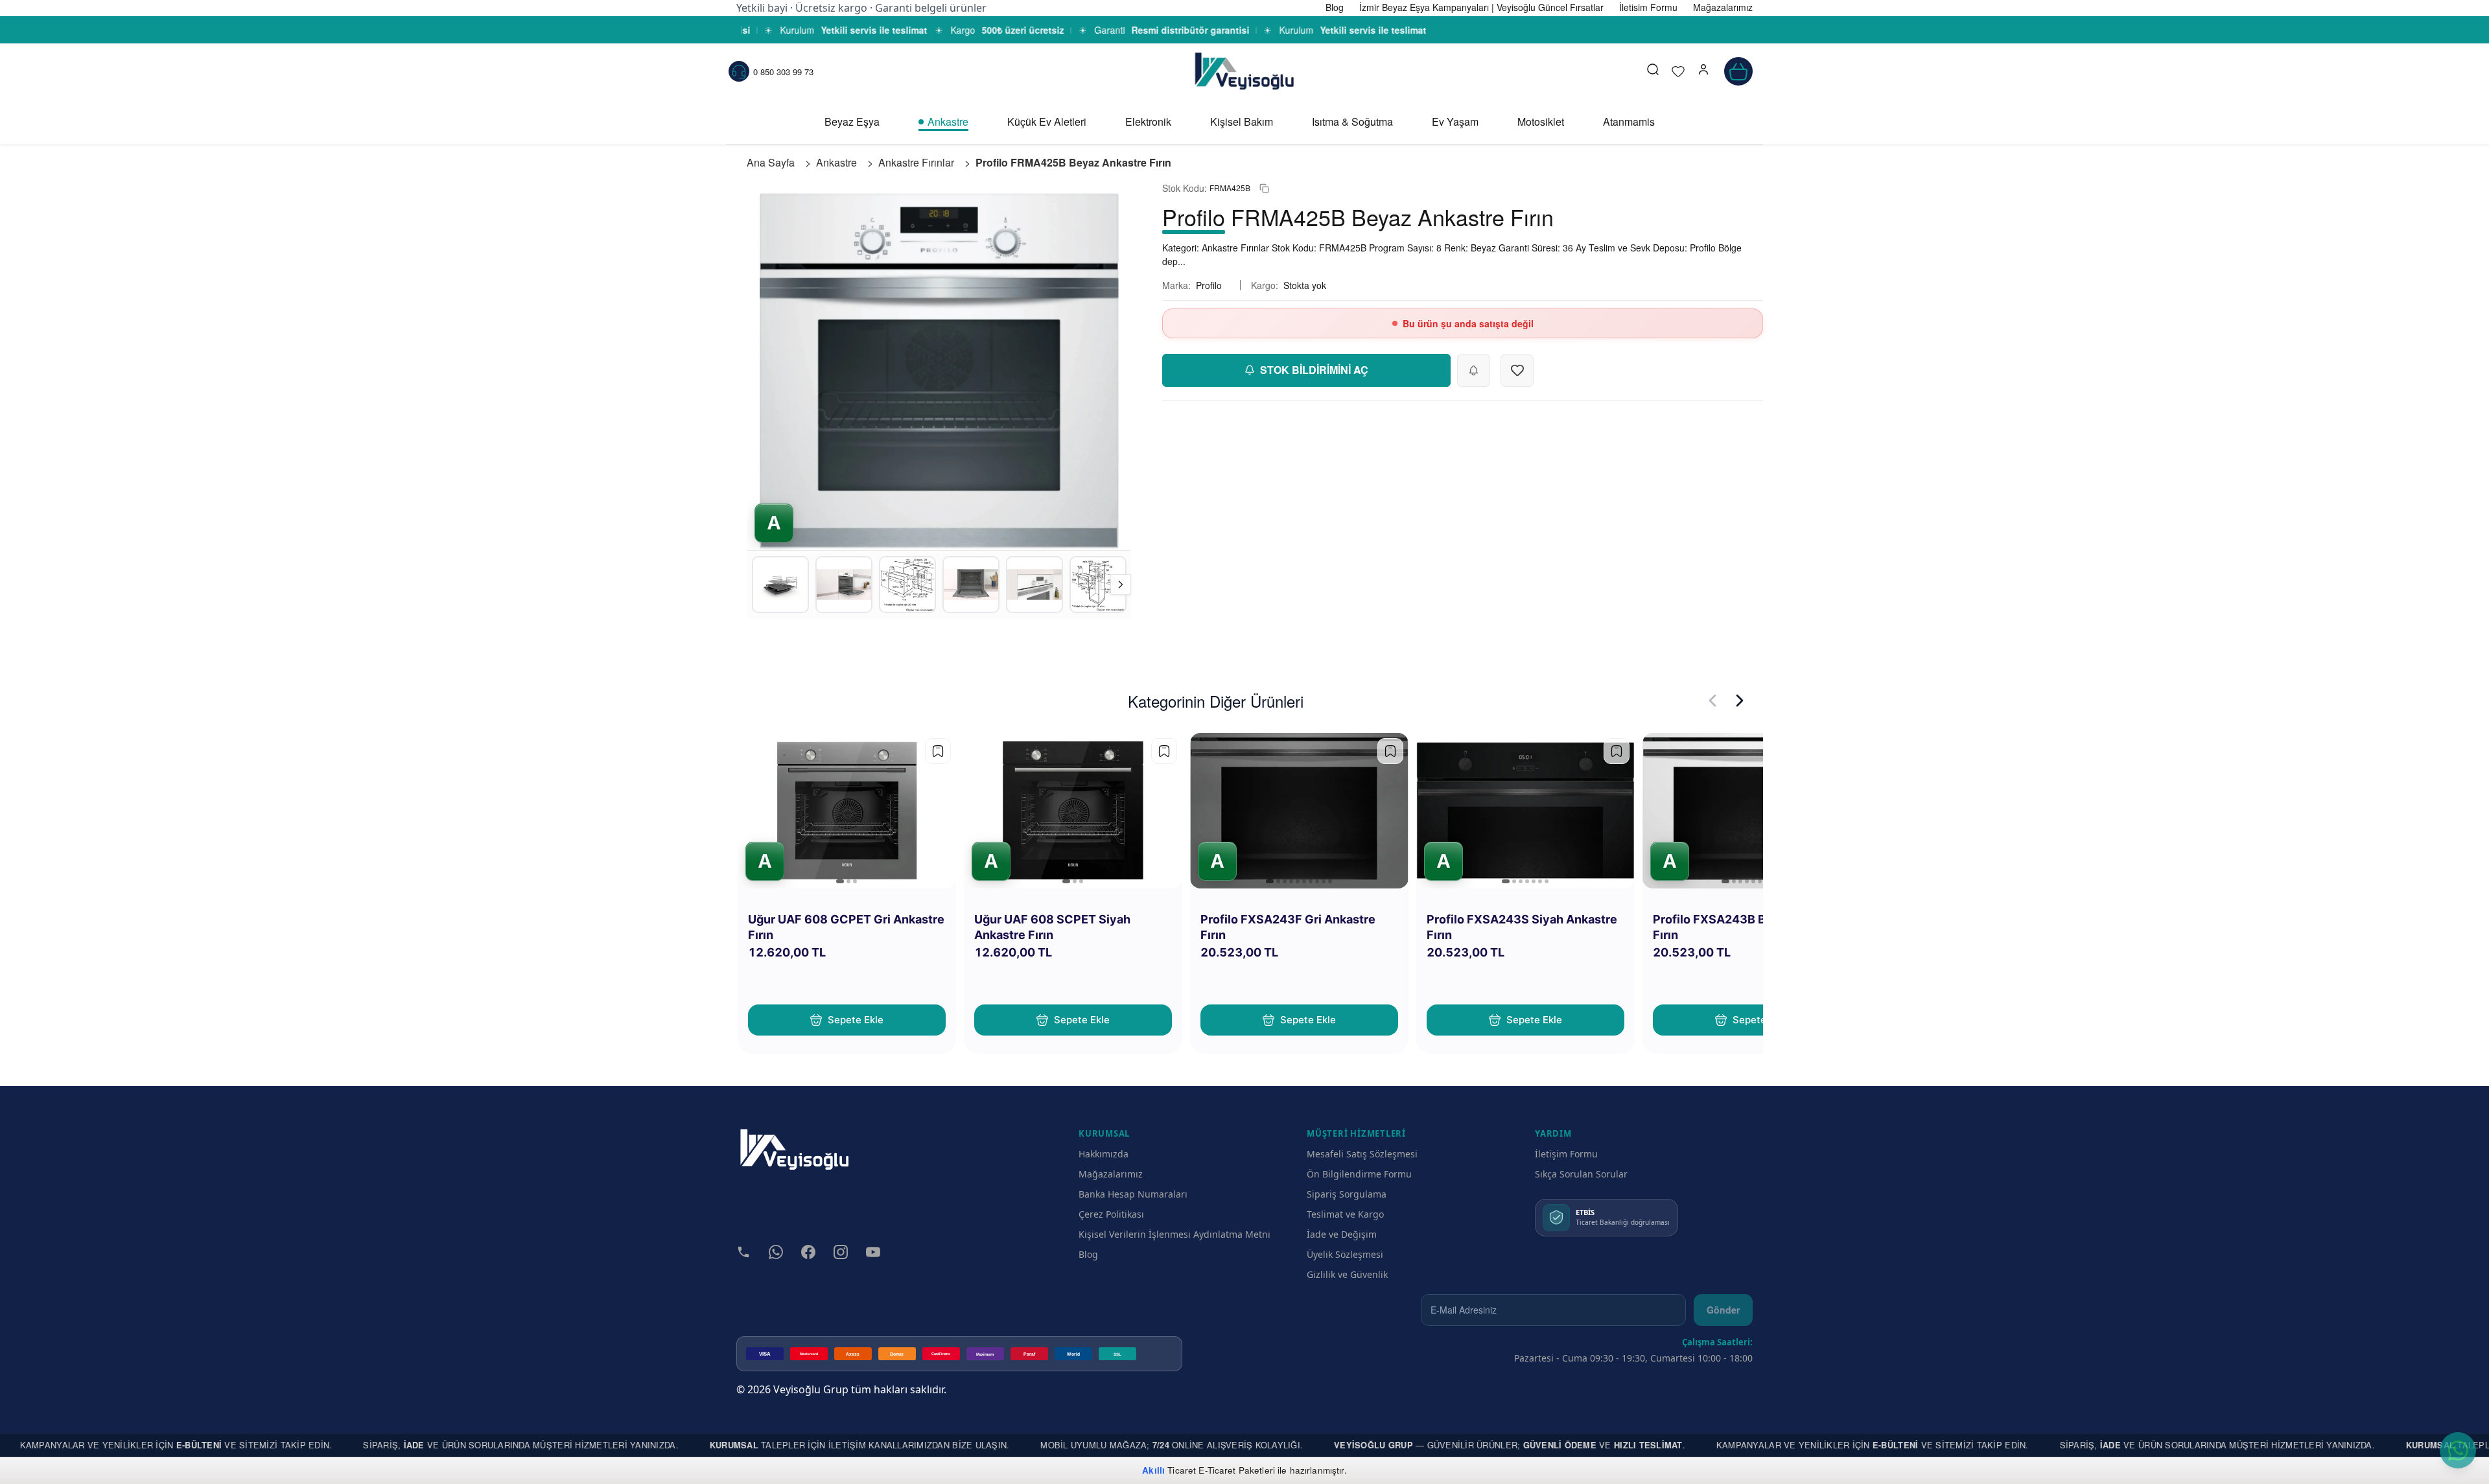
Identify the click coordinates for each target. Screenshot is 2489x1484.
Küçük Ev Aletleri (1047, 122)
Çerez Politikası (1111, 1214)
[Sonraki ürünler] (1740, 701)
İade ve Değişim (1342, 1234)
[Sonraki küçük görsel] (1121, 585)
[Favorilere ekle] (938, 751)
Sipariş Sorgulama (1347, 1194)
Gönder (1723, 1310)
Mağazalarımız (1111, 1174)
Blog (1088, 1254)
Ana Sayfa (771, 162)
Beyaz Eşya (852, 122)
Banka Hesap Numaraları (1133, 1194)
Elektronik (1148, 122)
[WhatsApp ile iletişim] (2458, 1450)
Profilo (1209, 285)
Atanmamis (1629, 122)
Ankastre (948, 122)
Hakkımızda (1104, 1154)
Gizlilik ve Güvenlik (1347, 1274)
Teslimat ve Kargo (1345, 1214)
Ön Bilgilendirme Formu (1359, 1174)
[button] (1703, 71)
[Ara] (1653, 71)
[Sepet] (1738, 71)
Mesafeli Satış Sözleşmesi (1362, 1154)
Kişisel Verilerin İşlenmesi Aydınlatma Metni (1174, 1234)
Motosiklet (1541, 122)
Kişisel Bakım (1242, 122)
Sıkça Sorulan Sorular (1581, 1174)
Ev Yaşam (1455, 122)
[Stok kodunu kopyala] (1264, 188)
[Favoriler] (1678, 71)
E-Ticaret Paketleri (1237, 1470)
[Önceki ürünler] (1712, 701)
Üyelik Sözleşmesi (1345, 1254)
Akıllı (1153, 1470)
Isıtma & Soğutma (1352, 122)
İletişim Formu (1566, 1154)
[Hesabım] (1703, 71)
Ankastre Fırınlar (916, 162)
